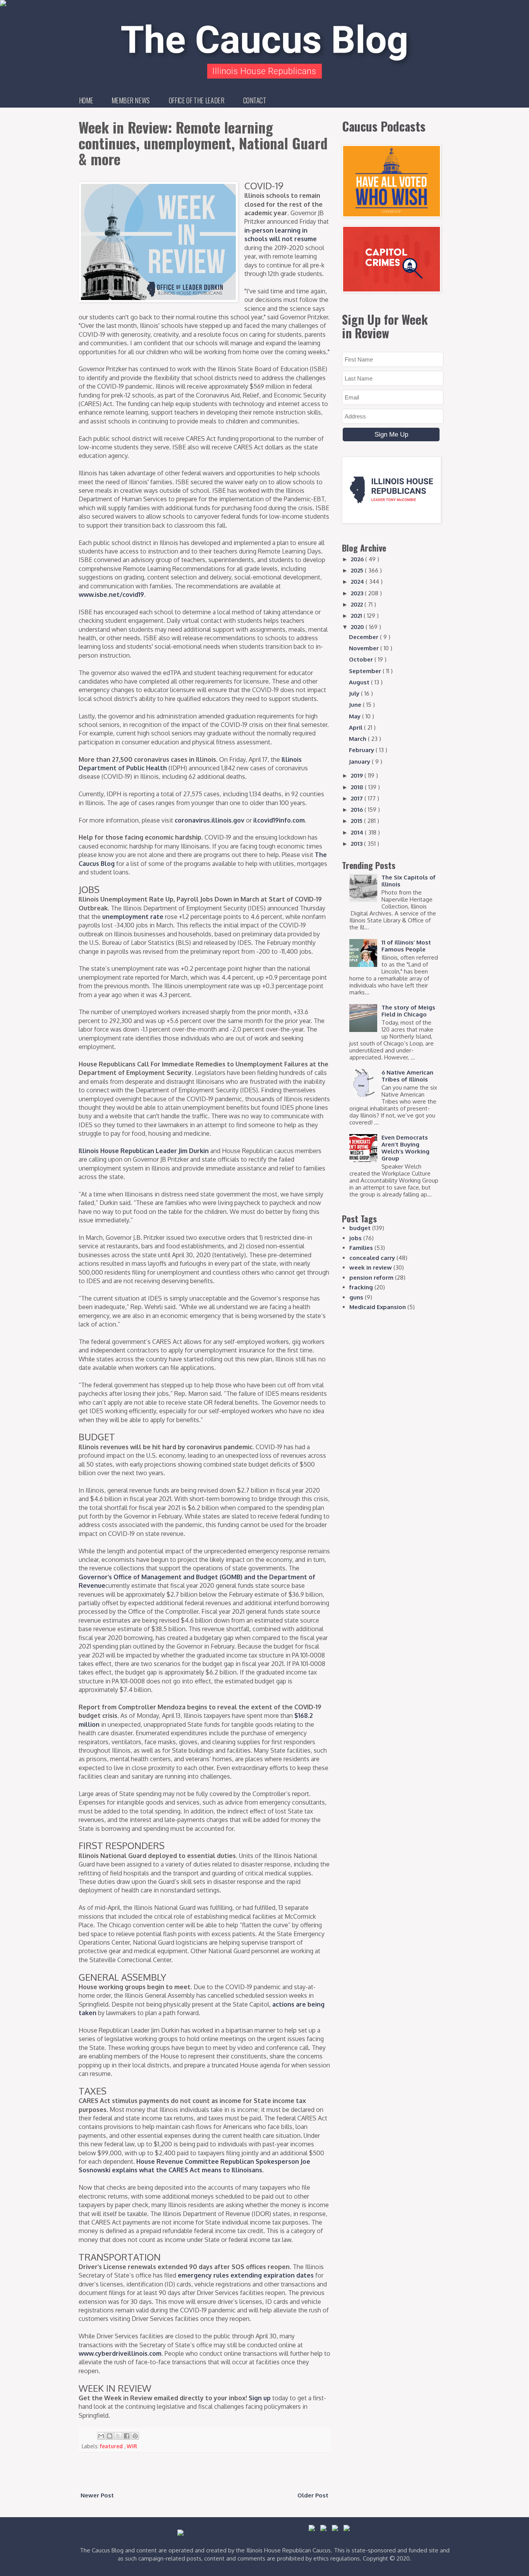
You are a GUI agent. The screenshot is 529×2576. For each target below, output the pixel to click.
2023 (358, 593)
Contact (255, 100)
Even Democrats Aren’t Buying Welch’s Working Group (405, 1148)
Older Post (313, 2495)
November (365, 648)
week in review (371, 1267)
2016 (358, 810)
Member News (131, 100)
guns (356, 1297)
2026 (358, 559)
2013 (357, 844)
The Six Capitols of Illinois (409, 881)
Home (86, 100)
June (356, 705)
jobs (356, 1238)
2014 (358, 832)
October (362, 659)
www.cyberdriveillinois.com (120, 2353)
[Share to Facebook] (127, 2436)
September (366, 671)
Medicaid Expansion (378, 1307)
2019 (358, 776)
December (364, 637)
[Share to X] (118, 2436)
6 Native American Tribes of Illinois (407, 1076)
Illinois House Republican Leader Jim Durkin (144, 1151)
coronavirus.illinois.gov (210, 820)
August (360, 682)
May (356, 716)
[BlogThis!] (110, 2436)
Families (361, 1248)
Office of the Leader (197, 100)
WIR (132, 2446)
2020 (358, 627)
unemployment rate (133, 917)
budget (360, 1228)
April (356, 728)
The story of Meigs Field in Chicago (408, 1011)
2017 (358, 798)
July (355, 693)
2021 (357, 616)
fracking (361, 1287)
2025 (358, 570)
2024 (358, 582)
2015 (357, 821)
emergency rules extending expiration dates (246, 2275)
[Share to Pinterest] (135, 2436)
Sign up (260, 2398)
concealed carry (372, 1258)
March (358, 739)
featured (112, 2446)
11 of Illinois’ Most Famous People (406, 946)
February (362, 750)
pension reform (371, 1278)
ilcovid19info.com (279, 820)
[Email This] (101, 2436)
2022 (358, 604)
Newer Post (97, 2495)
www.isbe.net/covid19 (111, 595)
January (360, 762)
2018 (358, 787)
